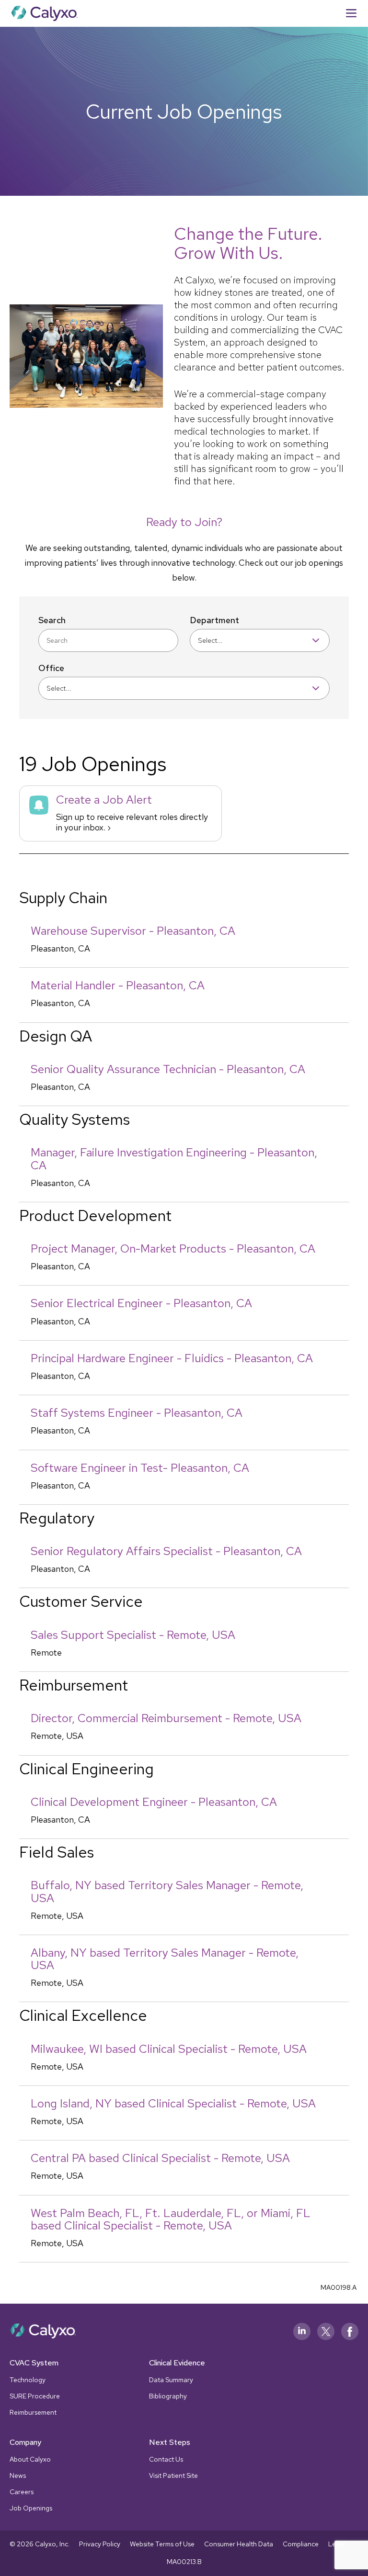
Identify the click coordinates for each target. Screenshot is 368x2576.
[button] (351, 13)
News (18, 2475)
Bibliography (168, 2396)
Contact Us (166, 2459)
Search (52, 620)
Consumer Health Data (239, 2544)
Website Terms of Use (162, 2544)
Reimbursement (33, 2412)
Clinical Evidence (177, 2363)
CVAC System (34, 2363)
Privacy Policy (100, 2544)
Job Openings (31, 2508)
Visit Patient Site (173, 2475)
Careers (22, 2492)
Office (51, 668)
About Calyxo (30, 2459)
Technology (28, 2380)
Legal (337, 2544)
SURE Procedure (35, 2396)
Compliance (301, 2544)
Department (214, 620)
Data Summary (171, 2380)
